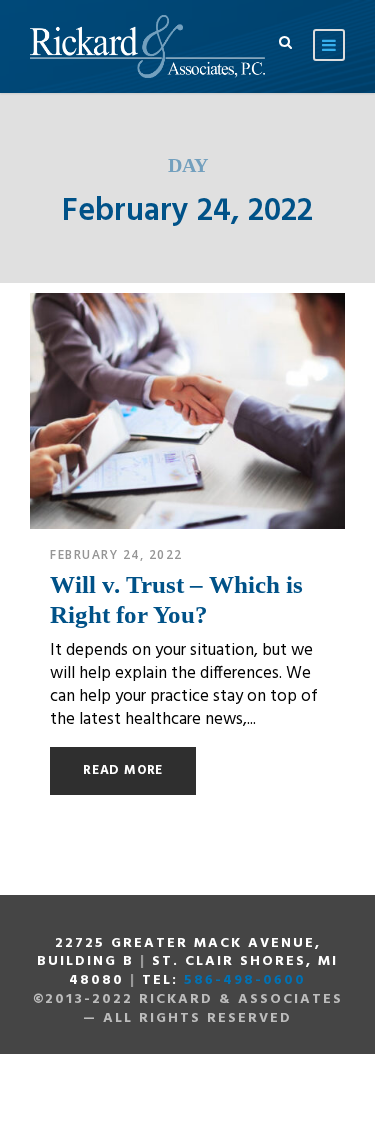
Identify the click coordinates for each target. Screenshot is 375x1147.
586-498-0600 (245, 980)
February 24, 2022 (116, 554)
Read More (123, 770)
